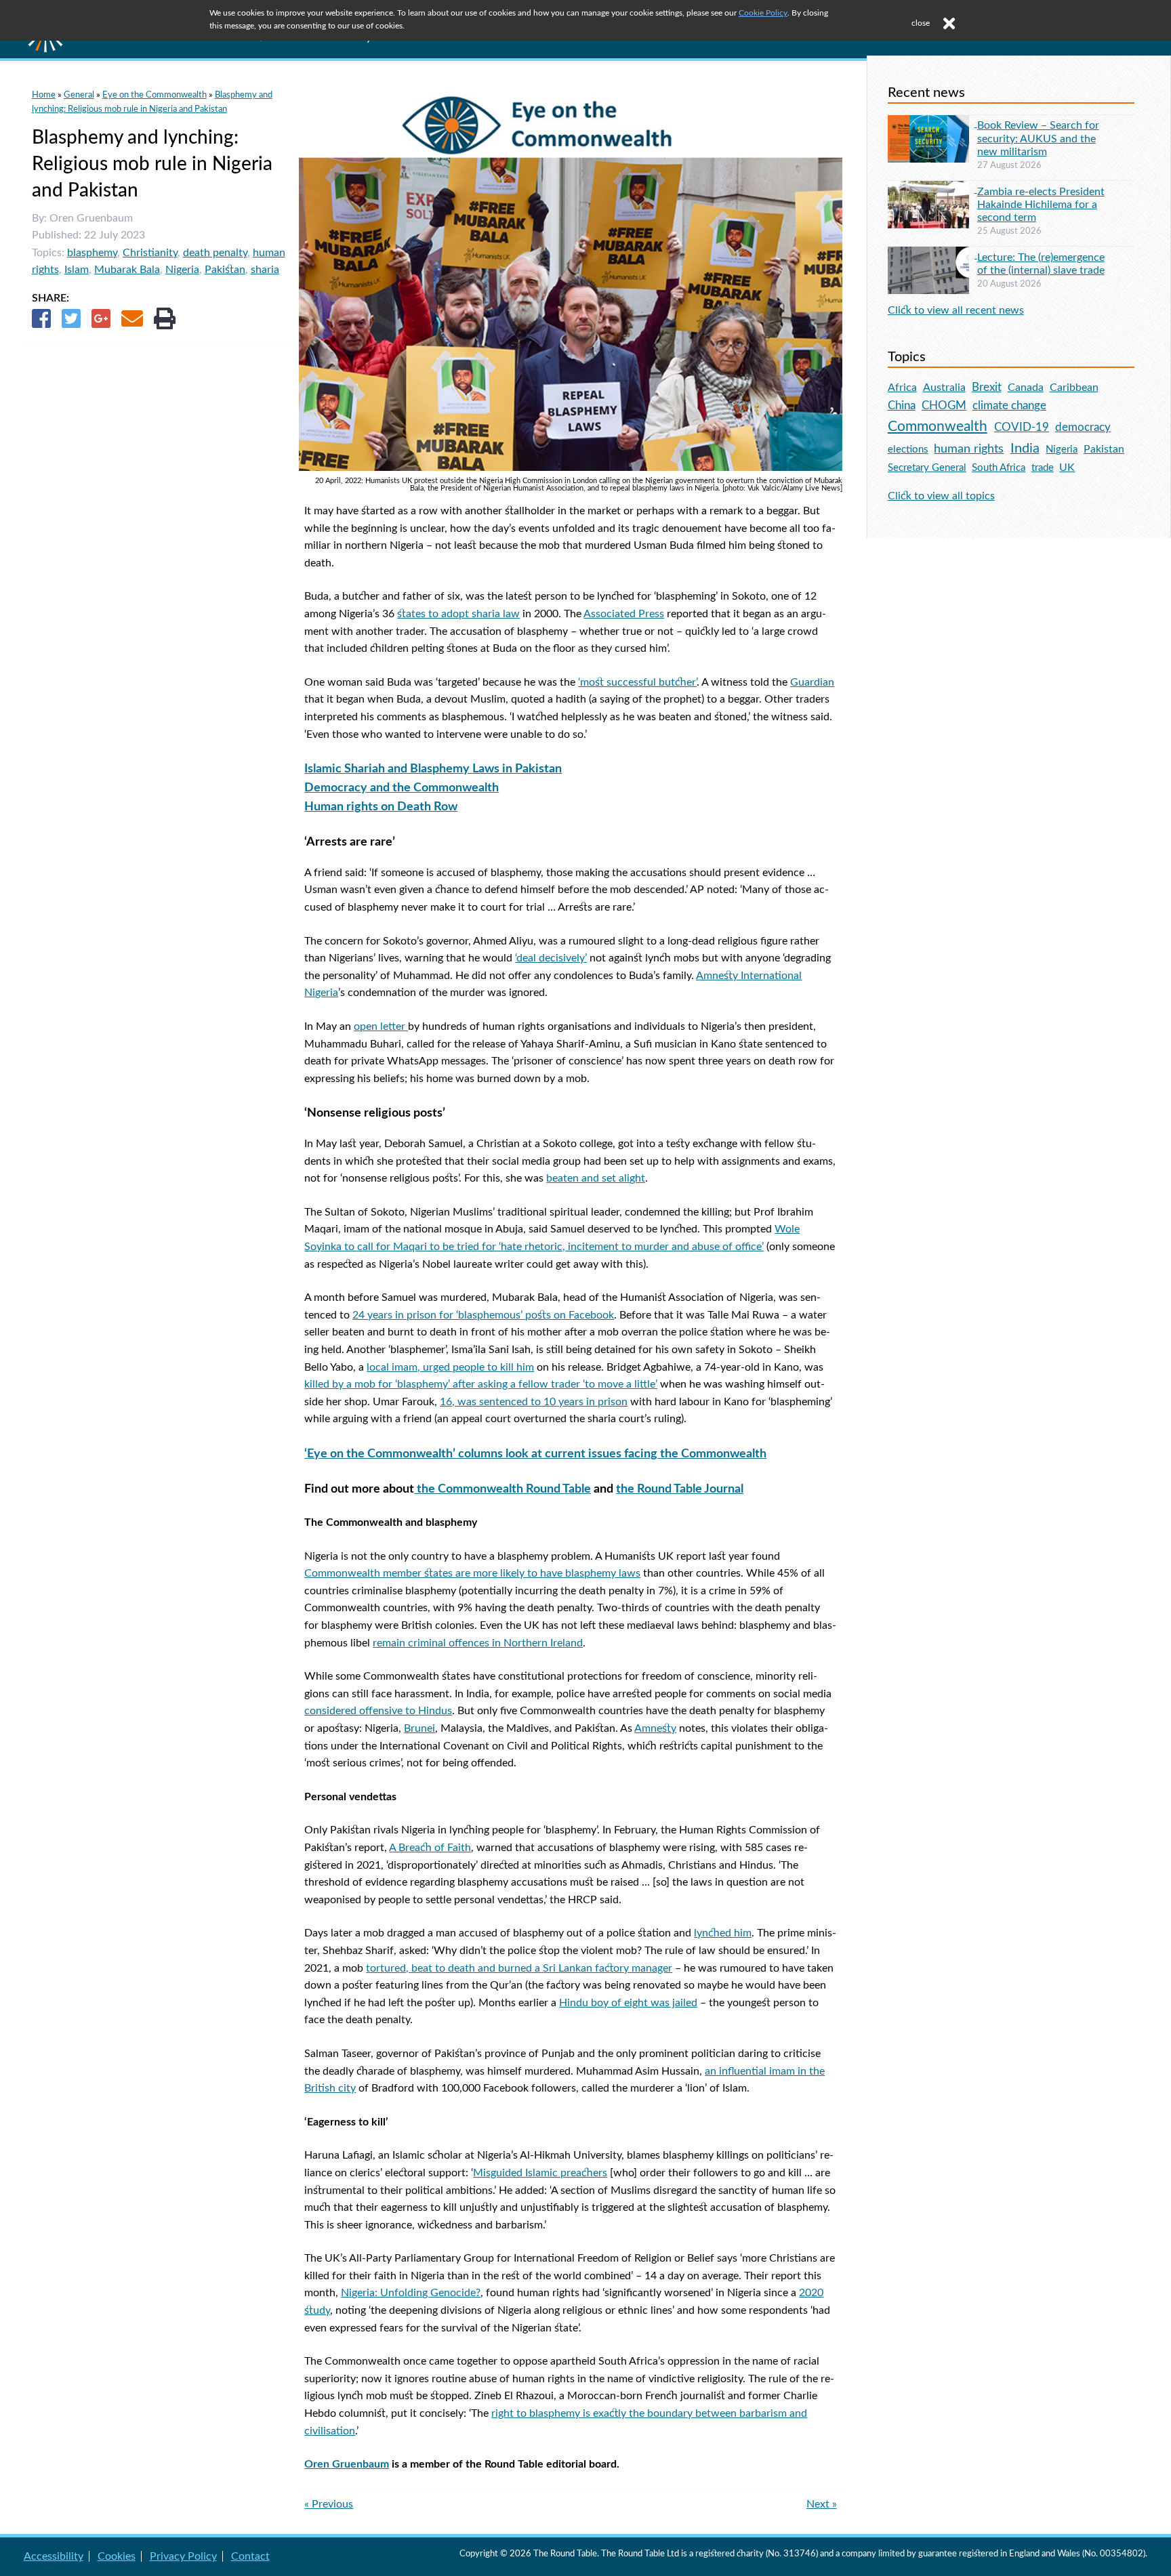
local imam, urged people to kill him (450, 1367)
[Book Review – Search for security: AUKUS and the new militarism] (932, 123)
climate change (1009, 406)
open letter (381, 1026)
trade (1043, 468)
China (902, 406)
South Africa (999, 468)
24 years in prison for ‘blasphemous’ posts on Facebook (483, 1315)
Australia (944, 388)
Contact (250, 2556)
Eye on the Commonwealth (155, 95)
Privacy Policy (183, 2556)
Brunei (419, 1728)
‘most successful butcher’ (637, 682)
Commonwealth (938, 427)
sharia (265, 270)
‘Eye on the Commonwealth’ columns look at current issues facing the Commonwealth (535, 1454)
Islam (77, 270)
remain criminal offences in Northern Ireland (478, 1643)
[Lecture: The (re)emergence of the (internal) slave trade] (932, 255)
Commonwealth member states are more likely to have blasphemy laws (472, 1573)
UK (1067, 468)
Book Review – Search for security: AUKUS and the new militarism (1038, 138)
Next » (822, 2504)
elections (908, 450)
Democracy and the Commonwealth (402, 788)
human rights (969, 449)
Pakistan (225, 270)
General (79, 95)
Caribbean (1074, 388)
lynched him (723, 1933)
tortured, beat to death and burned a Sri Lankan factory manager (519, 1968)
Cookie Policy (763, 13)
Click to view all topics (941, 496)
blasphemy (92, 253)
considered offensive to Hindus (378, 1711)
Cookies (117, 2556)
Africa (902, 388)
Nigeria (182, 270)
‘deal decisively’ (551, 958)
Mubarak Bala (127, 270)
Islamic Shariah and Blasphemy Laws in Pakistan (433, 769)
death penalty (215, 253)
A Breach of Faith (430, 1848)
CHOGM (944, 406)
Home (44, 95)
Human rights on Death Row (381, 807)
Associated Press (624, 614)
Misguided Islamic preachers (540, 2173)
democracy (1083, 427)
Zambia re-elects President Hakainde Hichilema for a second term (1041, 205)
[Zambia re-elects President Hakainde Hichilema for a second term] (932, 189)
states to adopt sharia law (458, 614)
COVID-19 (1022, 427)
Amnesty (655, 1728)
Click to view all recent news (956, 310)
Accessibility (54, 2556)
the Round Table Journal (680, 1489)
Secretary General (927, 468)
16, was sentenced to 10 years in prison (534, 1402)
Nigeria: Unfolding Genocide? (411, 2293)
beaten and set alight (596, 1178)
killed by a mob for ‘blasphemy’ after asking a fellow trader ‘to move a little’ (481, 1384)
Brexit (987, 387)
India (1025, 449)
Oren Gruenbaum (347, 2464)
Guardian (812, 682)
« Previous (329, 2504)
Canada (1026, 388)
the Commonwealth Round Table (502, 1489)
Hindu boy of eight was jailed (628, 2003)
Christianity (150, 253)
